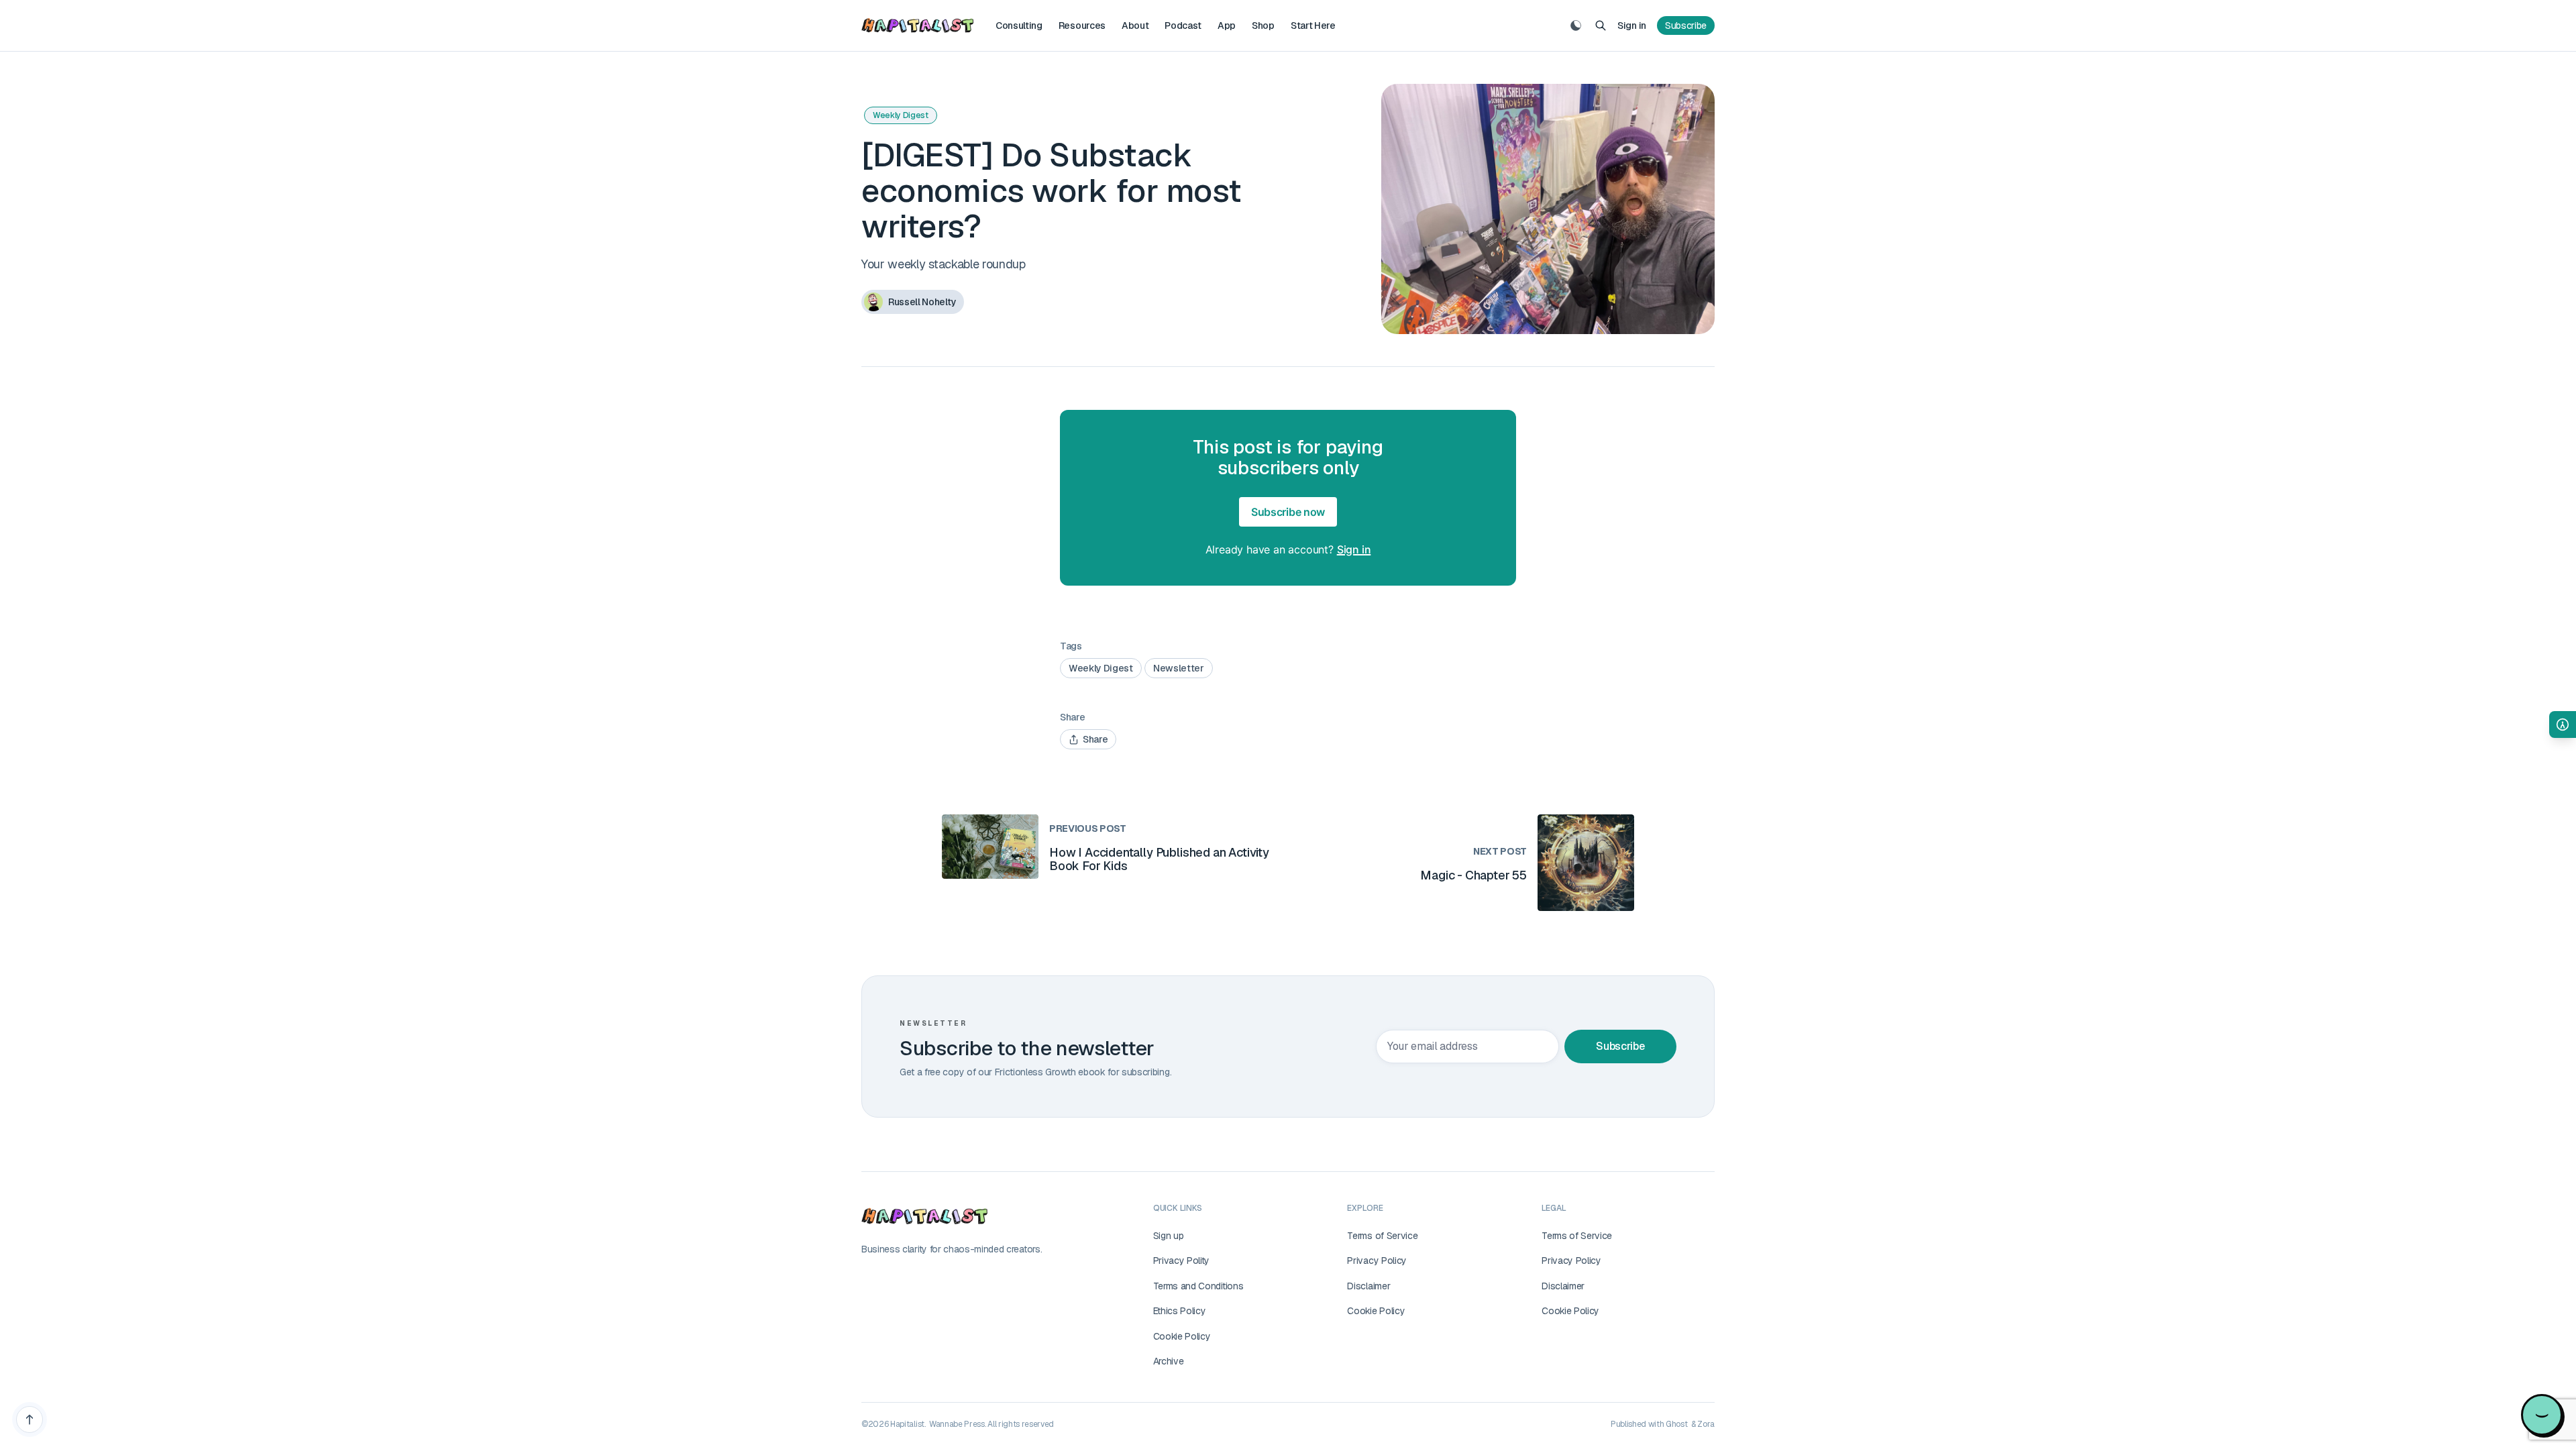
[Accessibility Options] (2563, 724)
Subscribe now (1288, 512)
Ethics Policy (1180, 1311)
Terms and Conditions (1198, 1286)
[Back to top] (30, 1419)
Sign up (1169, 1236)
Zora (1706, 1424)
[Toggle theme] (1576, 25)
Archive (1169, 1361)
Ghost (1676, 1424)
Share (1095, 739)
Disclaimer (1368, 1286)
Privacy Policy (1377, 1260)
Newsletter (1179, 668)
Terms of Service (1382, 1236)
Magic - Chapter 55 (1473, 875)
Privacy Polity (1182, 1260)
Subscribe (1686, 25)
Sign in (1632, 25)
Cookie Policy (1182, 1336)
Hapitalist (907, 1424)
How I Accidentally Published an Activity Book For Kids (1159, 859)
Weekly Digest (901, 115)
